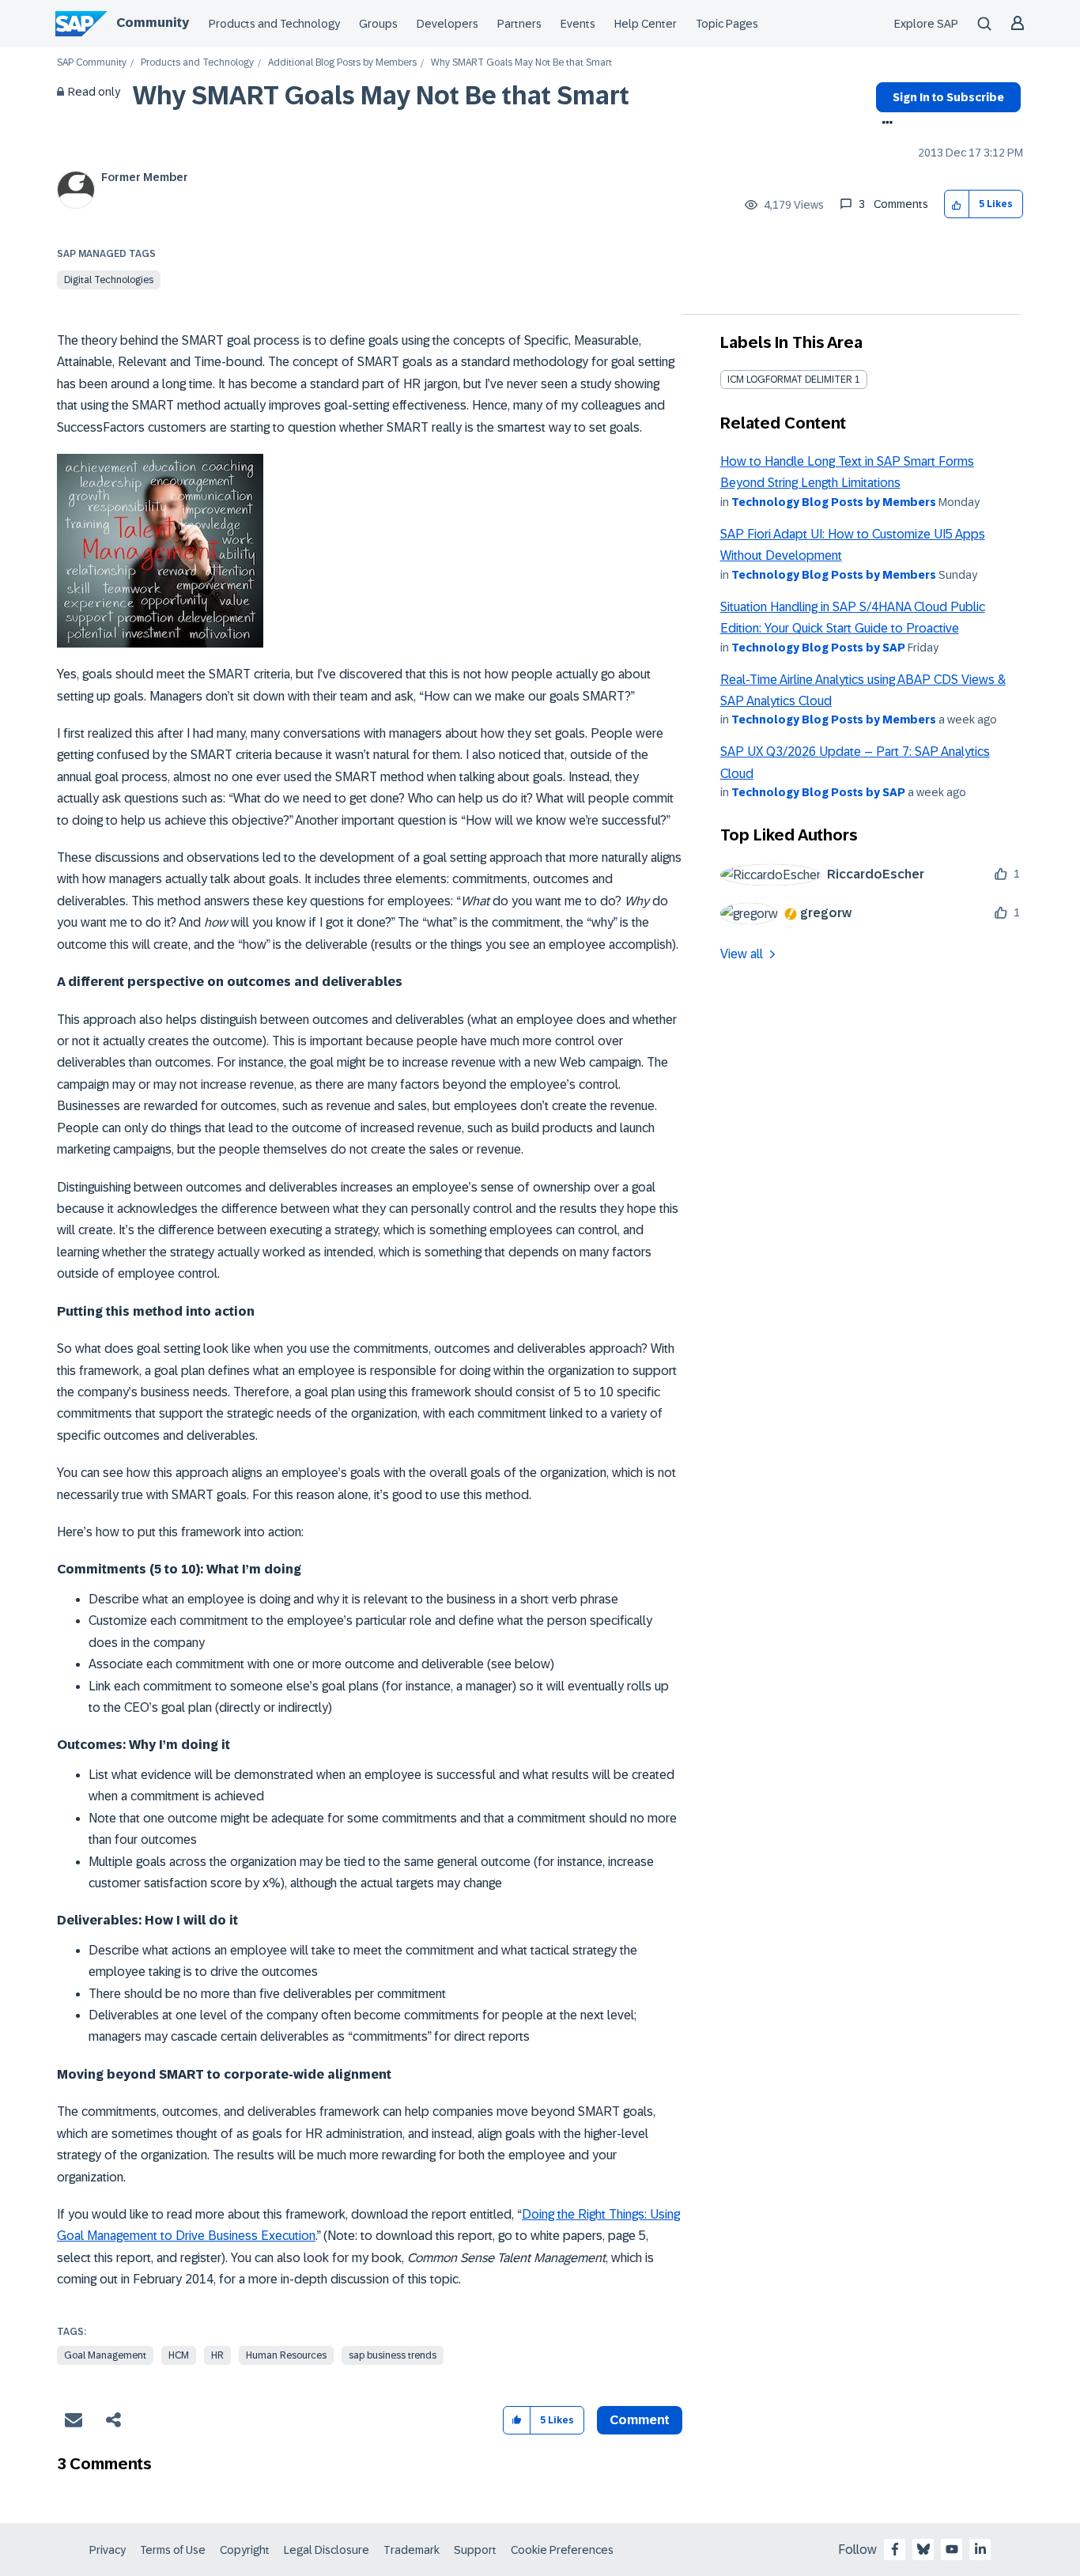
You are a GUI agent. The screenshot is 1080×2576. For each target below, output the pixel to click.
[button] (957, 204)
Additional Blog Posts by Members (342, 63)
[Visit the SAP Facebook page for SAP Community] (895, 2549)
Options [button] (884, 124)
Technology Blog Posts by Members (834, 502)
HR (217, 2355)
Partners (519, 24)
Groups (378, 24)
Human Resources (286, 2355)
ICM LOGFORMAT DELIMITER (790, 380)
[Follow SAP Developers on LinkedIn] (980, 2549)
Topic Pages (727, 24)
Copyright (245, 2550)
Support (475, 2550)
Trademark (412, 2550)
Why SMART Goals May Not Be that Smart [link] (521, 63)
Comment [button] (640, 2420)
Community (153, 23)
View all (742, 954)
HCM (179, 2355)
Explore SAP (926, 24)
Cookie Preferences (562, 2550)
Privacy (108, 2550)
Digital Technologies (109, 280)
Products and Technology (274, 24)
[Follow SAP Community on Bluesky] (923, 2549)
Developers (447, 24)
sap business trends (393, 2355)
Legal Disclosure (327, 2550)
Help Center (646, 24)
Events (578, 24)
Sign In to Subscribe (948, 97)
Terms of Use (173, 2550)
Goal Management (105, 2355)
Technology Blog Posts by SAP (818, 648)
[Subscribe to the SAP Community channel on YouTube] (952, 2549)
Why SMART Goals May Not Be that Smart (381, 96)
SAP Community (92, 63)
